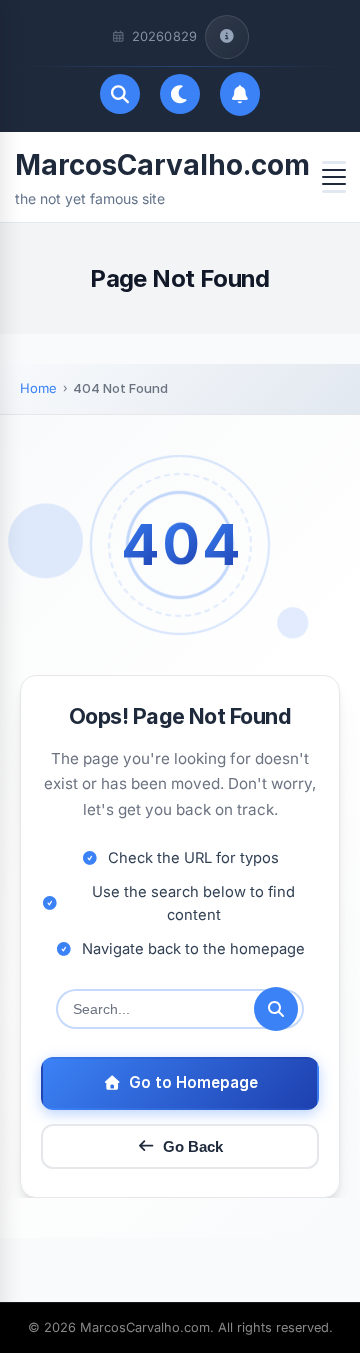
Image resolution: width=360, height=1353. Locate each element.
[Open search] (120, 94)
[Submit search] (276, 1009)
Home (38, 388)
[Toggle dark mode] (180, 94)
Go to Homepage (193, 1082)
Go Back (193, 1146)
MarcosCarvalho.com (162, 165)
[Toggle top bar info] (227, 37)
